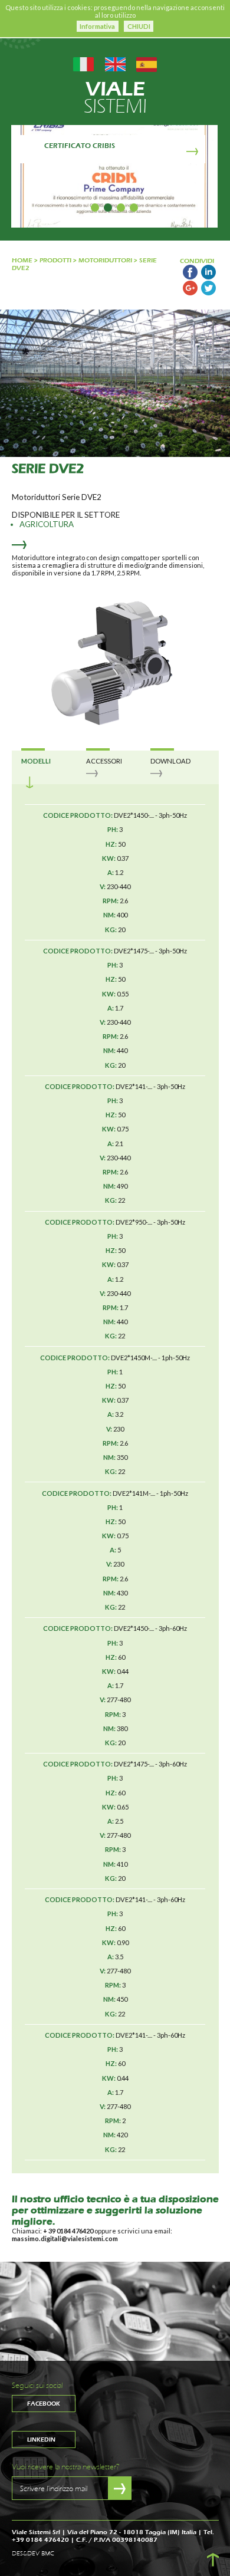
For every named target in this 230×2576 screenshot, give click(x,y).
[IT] (83, 63)
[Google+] (190, 293)
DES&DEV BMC (33, 2554)
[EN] (115, 63)
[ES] (147, 63)
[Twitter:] (208, 293)
